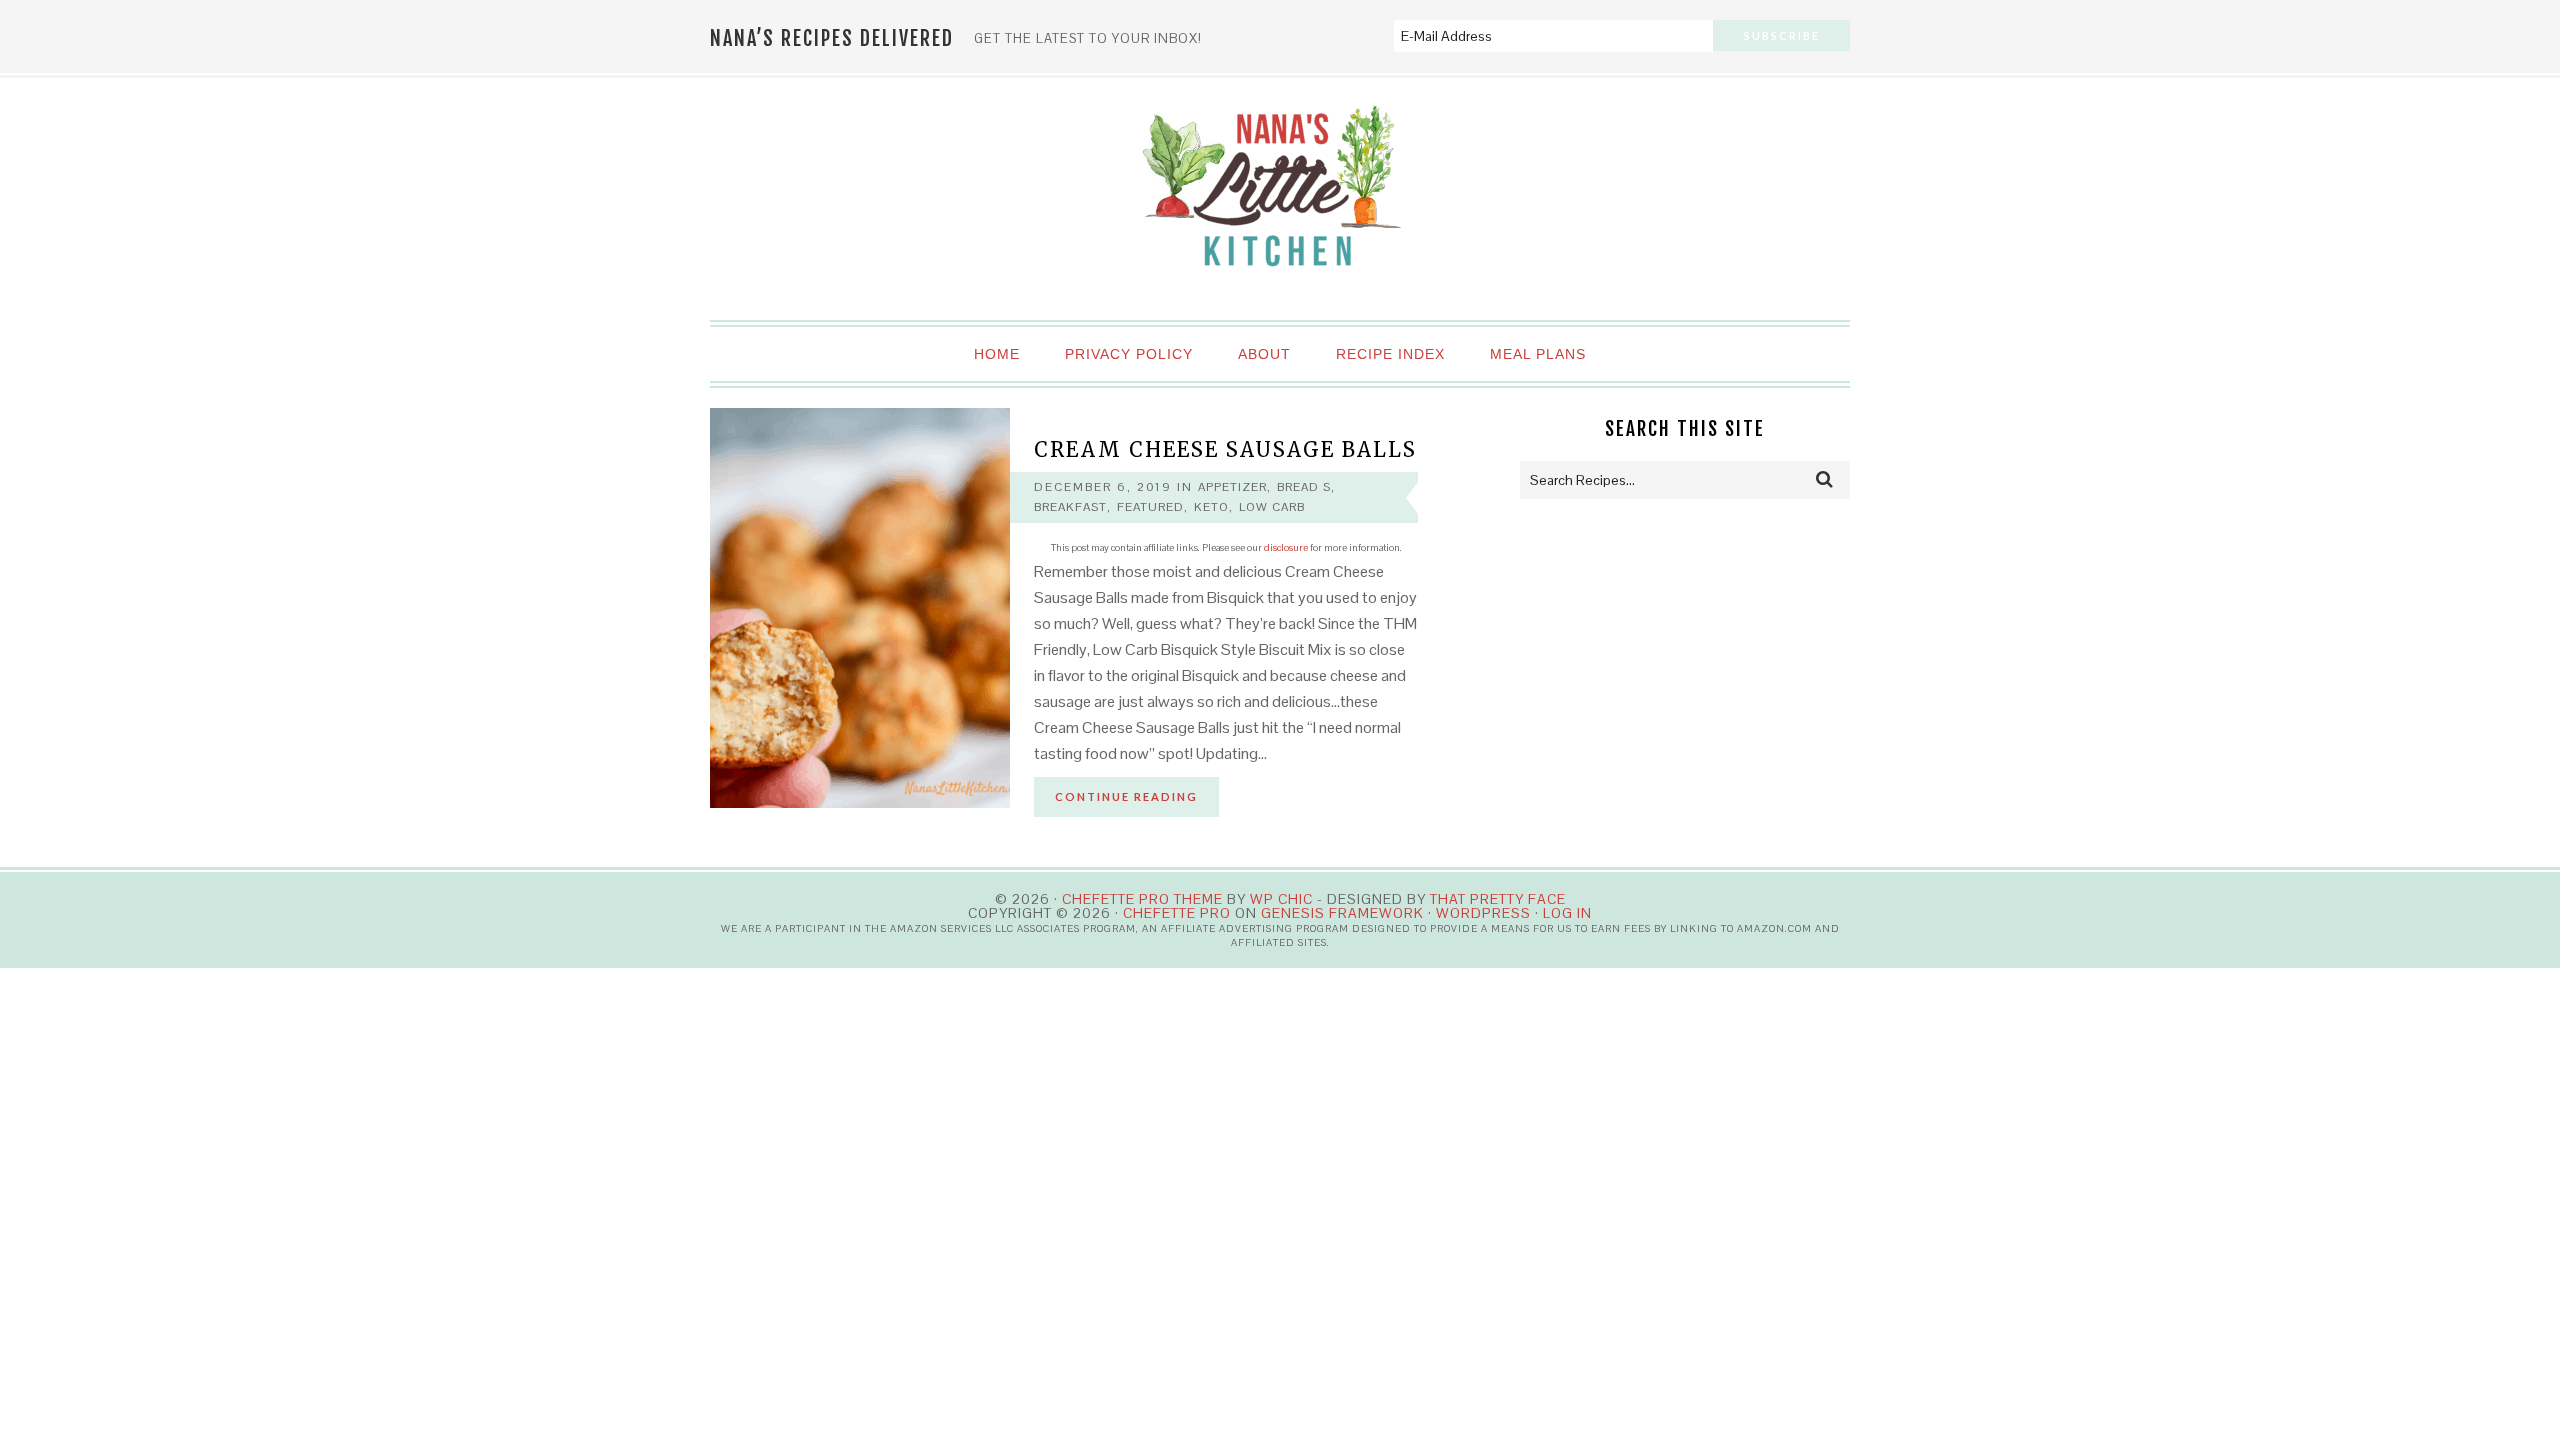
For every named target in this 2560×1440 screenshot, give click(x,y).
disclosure (1286, 547)
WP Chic (1281, 899)
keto (1211, 507)
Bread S (1304, 487)
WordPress (1483, 913)
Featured (1150, 507)
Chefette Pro (1177, 913)
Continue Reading (1126, 796)
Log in (1567, 913)
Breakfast (1070, 507)
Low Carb (1272, 507)
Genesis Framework (1342, 913)
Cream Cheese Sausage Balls (1225, 449)
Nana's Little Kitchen (1280, 200)
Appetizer (1232, 487)
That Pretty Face (1498, 899)
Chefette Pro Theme (1142, 899)
